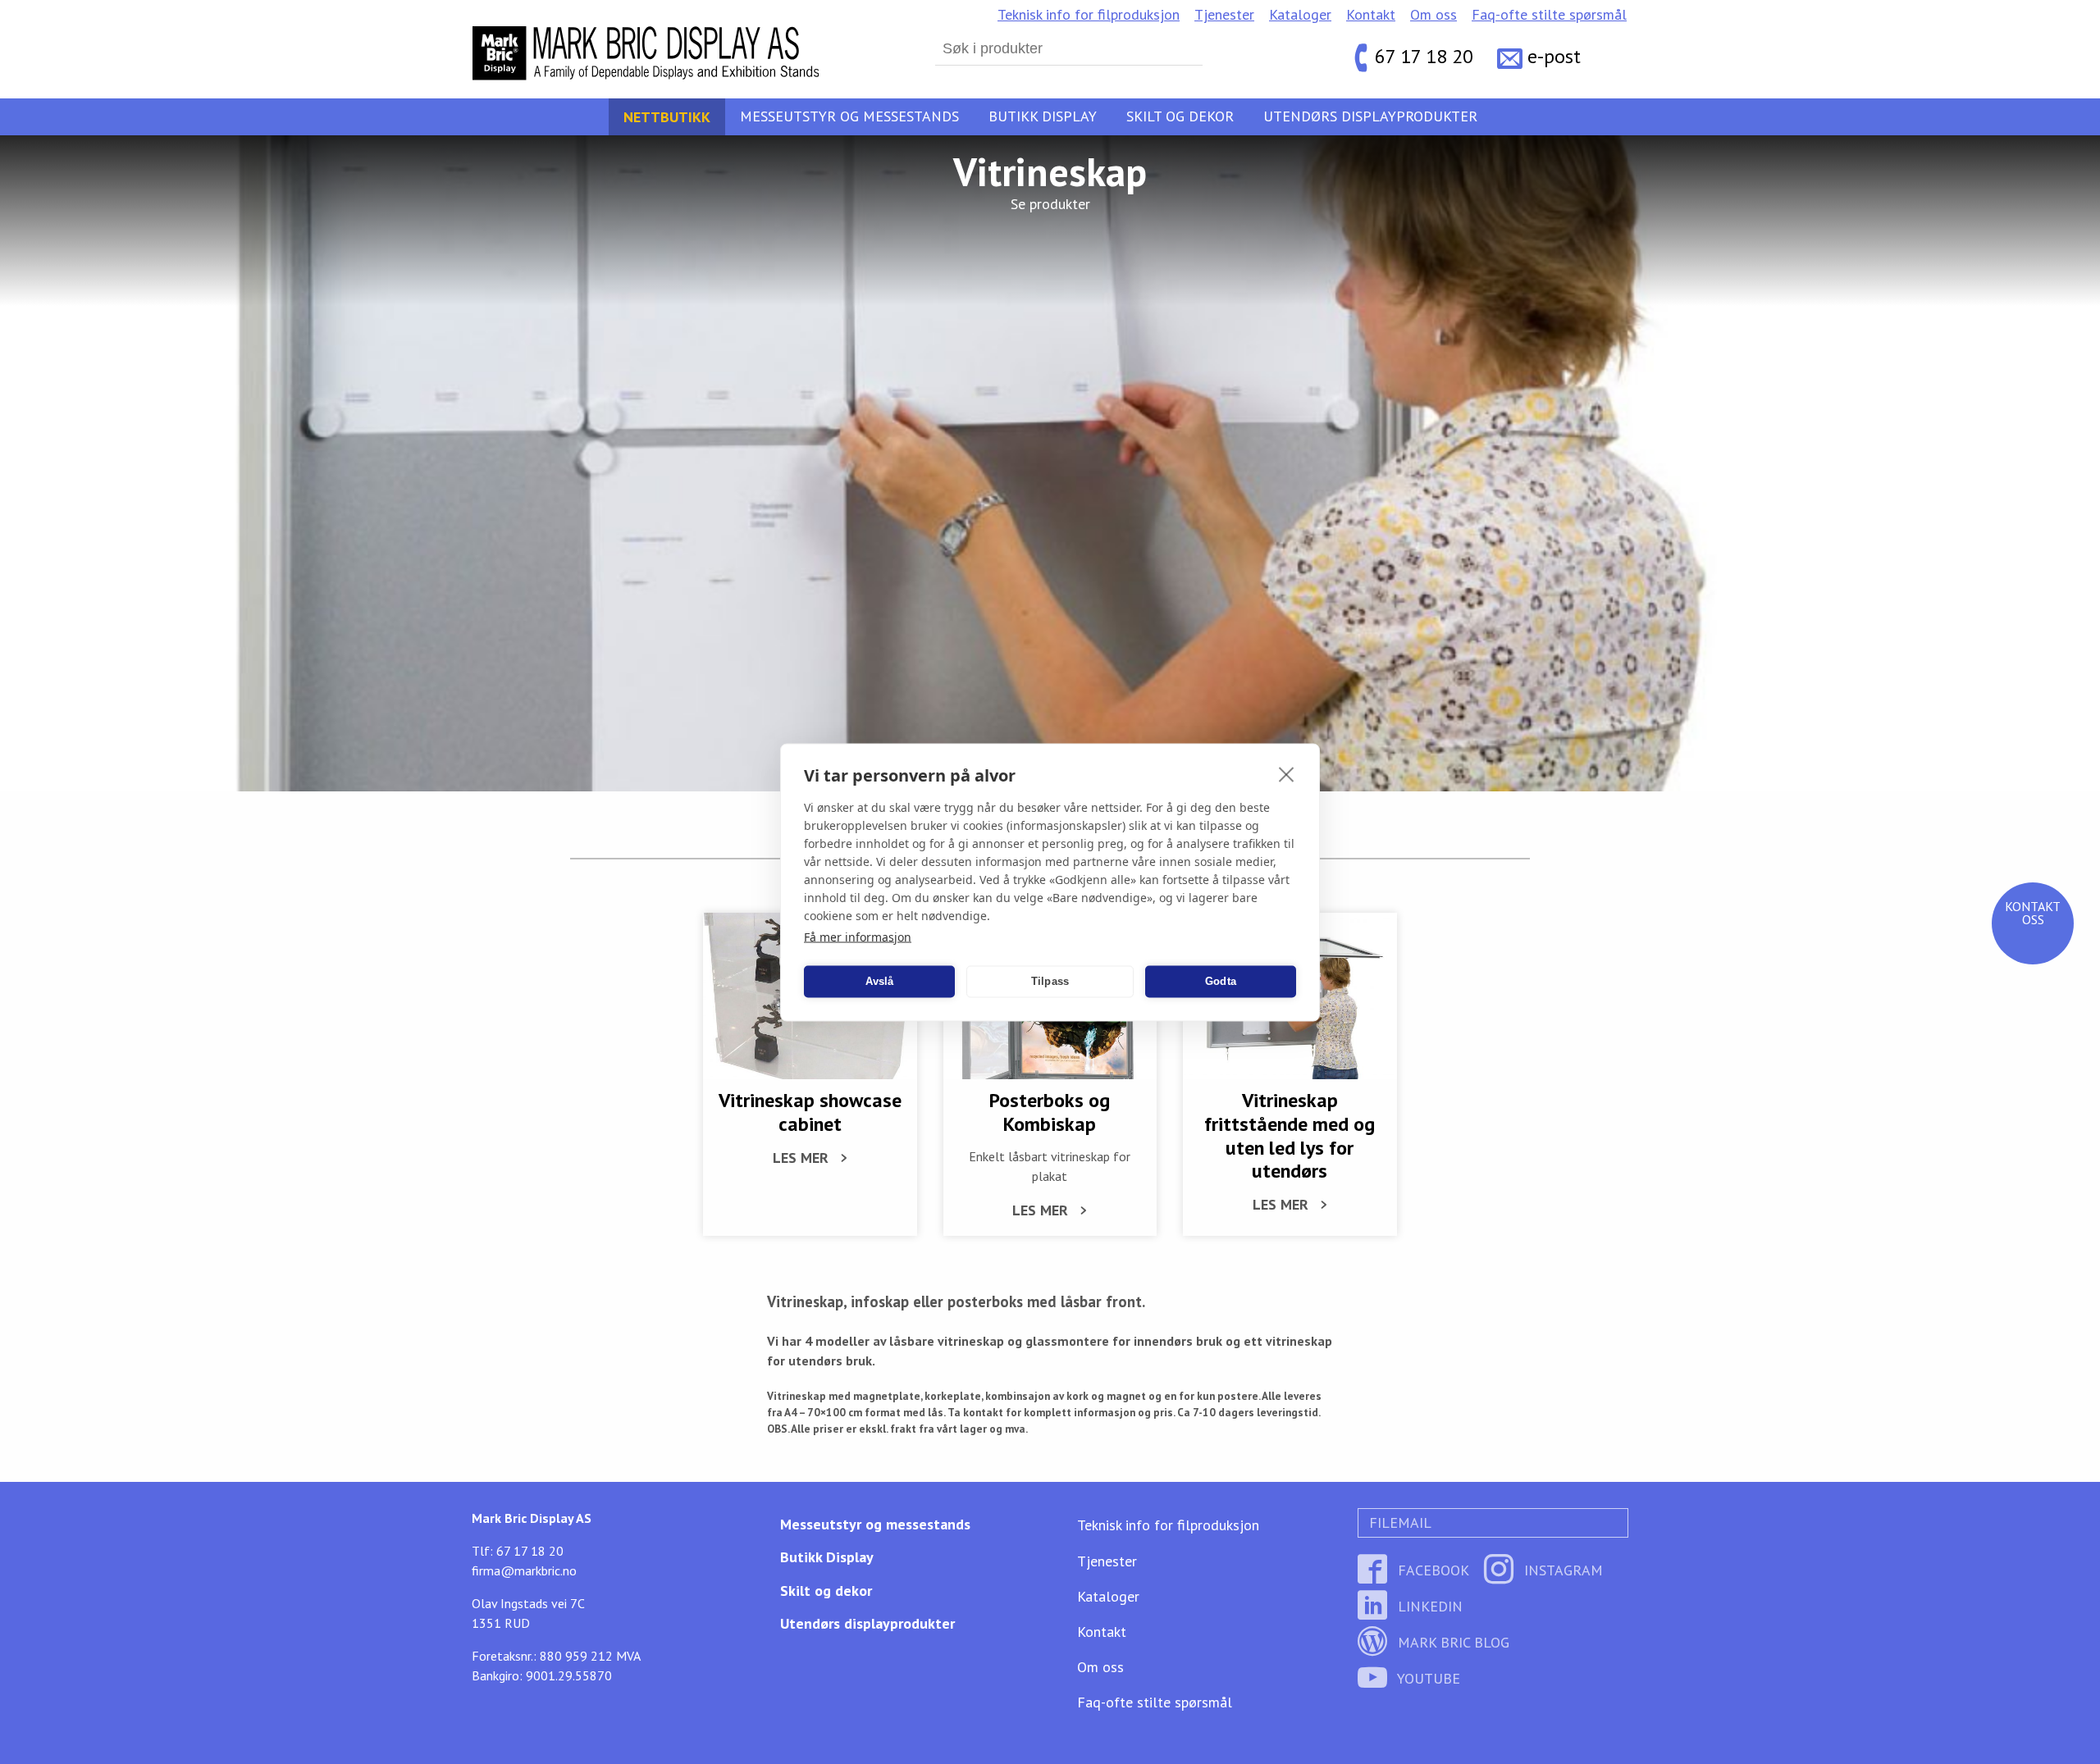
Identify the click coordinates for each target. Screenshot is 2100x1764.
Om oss (1433, 14)
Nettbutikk (667, 116)
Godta (1221, 981)
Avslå (880, 981)
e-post (1554, 57)
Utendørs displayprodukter (1370, 116)
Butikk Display (1043, 116)
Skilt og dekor (1180, 116)
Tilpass (1050, 981)
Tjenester (1224, 14)
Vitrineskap (1050, 171)
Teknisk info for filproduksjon (1089, 14)
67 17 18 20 (1424, 57)
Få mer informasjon (858, 936)
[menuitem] (1089, 15)
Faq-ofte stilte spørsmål (1549, 14)
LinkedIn (1428, 1606)
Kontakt (1371, 14)
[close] (1287, 773)
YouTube (1427, 1678)
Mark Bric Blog (1452, 1642)
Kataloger (1300, 14)
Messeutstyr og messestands (849, 116)
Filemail (1398, 1522)
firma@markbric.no (524, 1570)
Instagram (1561, 1570)
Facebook (1431, 1570)
